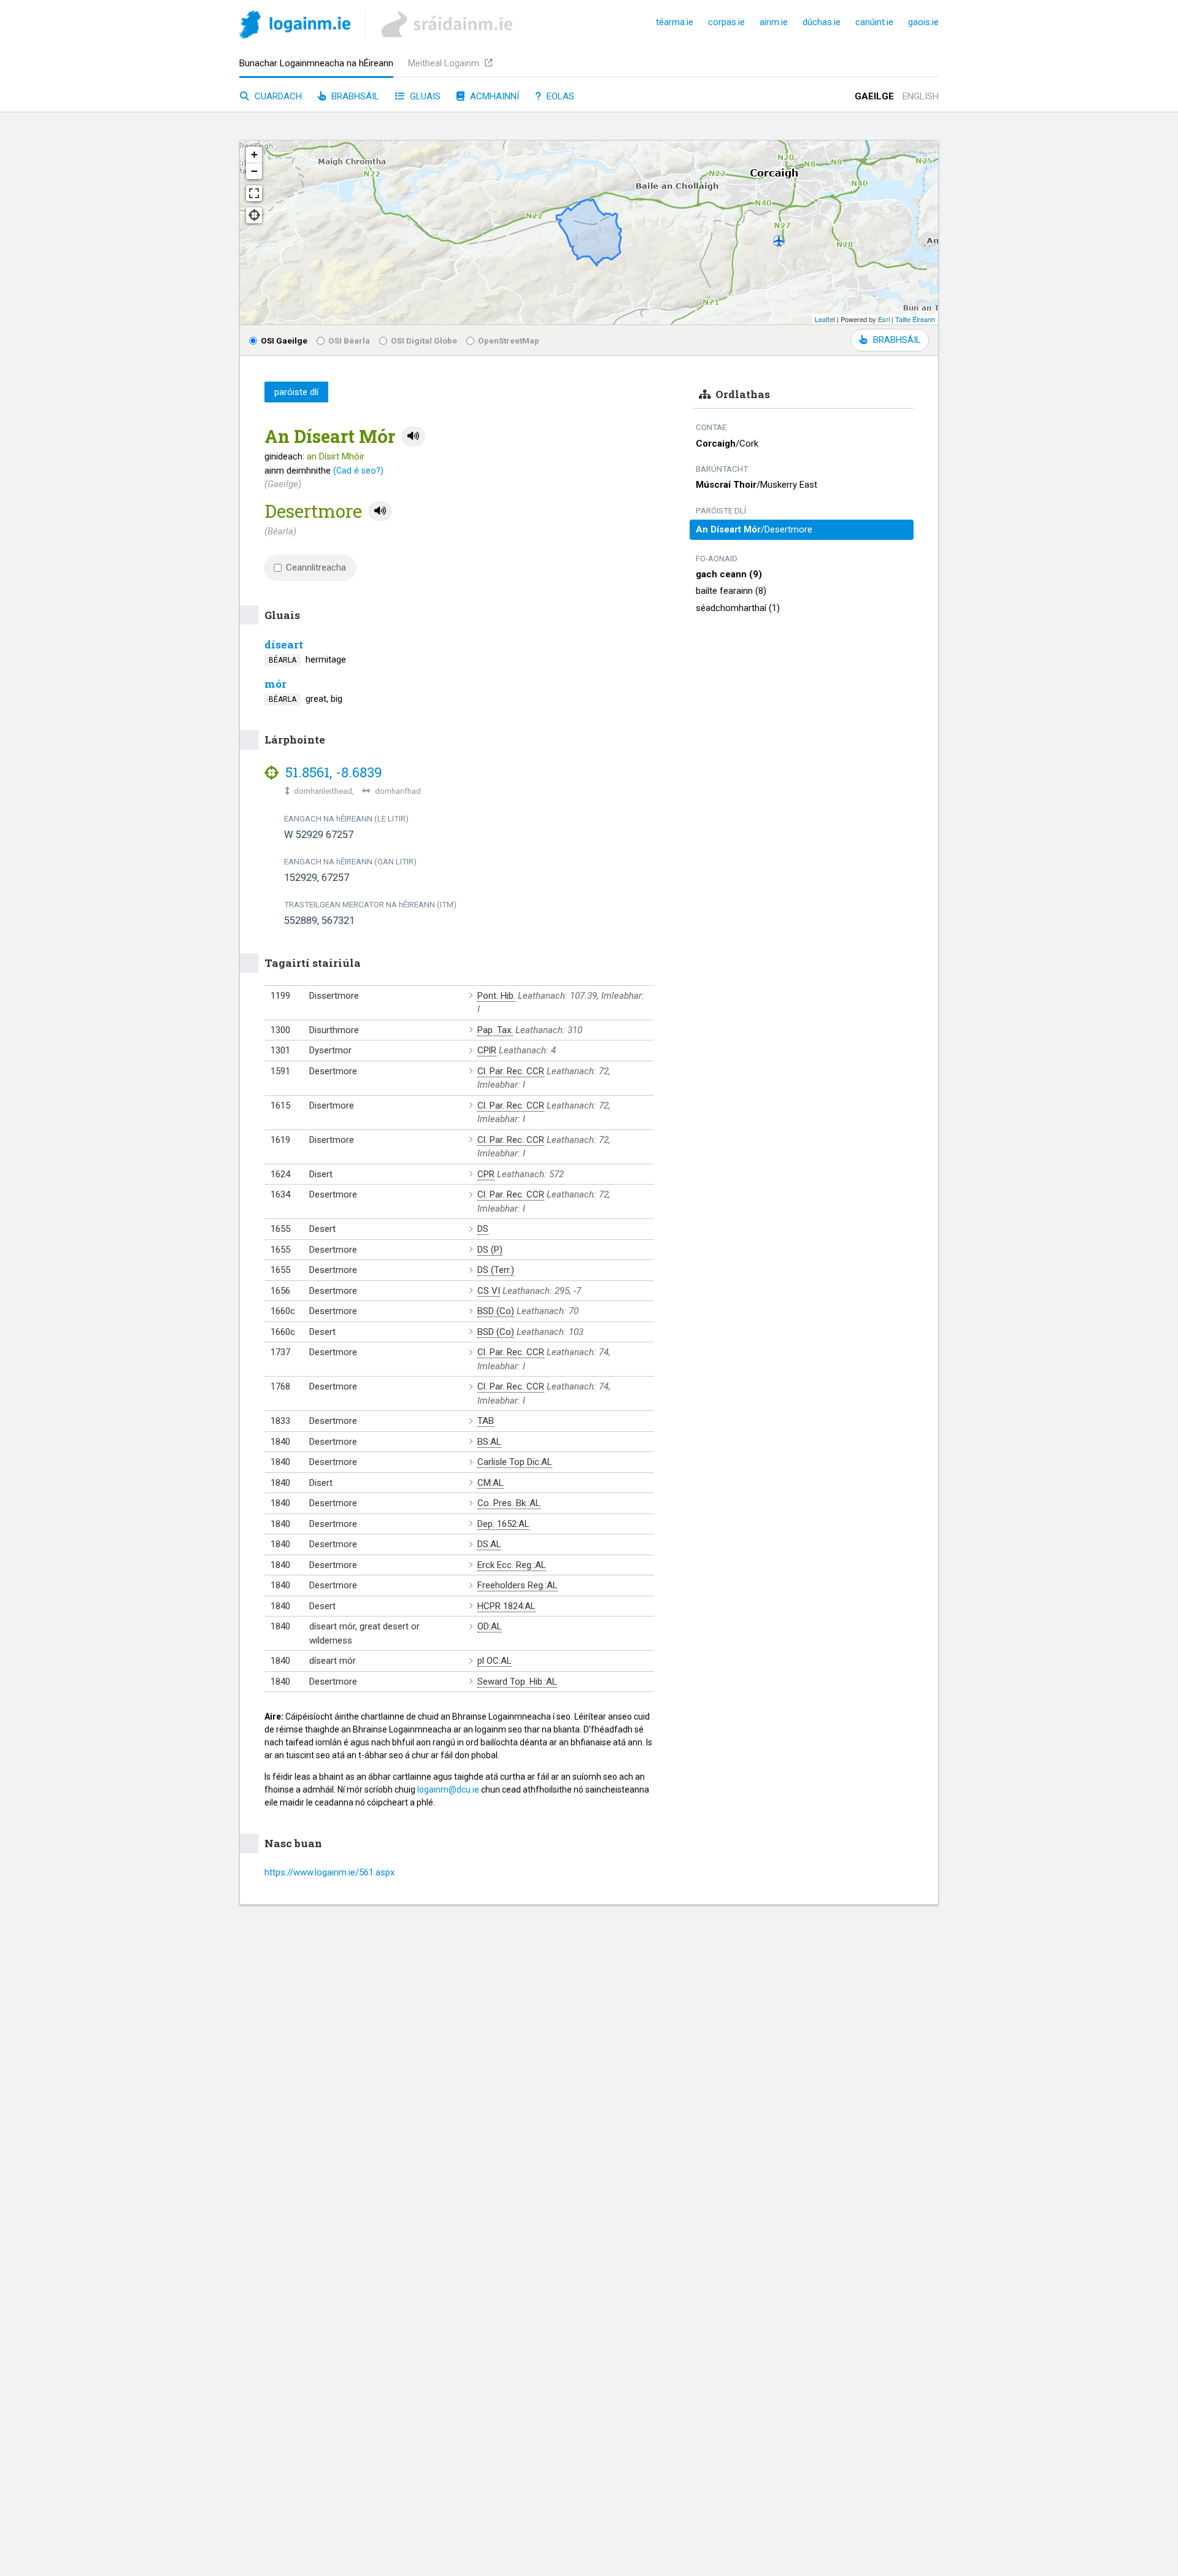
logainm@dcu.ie (448, 1790)
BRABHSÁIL (897, 340)
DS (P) (490, 1250)
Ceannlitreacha (316, 567)
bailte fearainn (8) (731, 591)
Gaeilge (874, 96)
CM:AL (491, 1483)
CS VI (489, 1291)
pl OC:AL (495, 1661)
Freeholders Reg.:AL (518, 1585)
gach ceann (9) (729, 574)
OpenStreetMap (509, 340)
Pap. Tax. (495, 1030)
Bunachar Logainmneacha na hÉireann (316, 63)
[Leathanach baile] (295, 27)
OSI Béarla (349, 340)
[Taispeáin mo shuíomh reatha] (254, 215)
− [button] (254, 171)
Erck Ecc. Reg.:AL (512, 1565)
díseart (284, 644)
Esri (884, 319)
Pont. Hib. (496, 996)
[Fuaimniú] (413, 436)
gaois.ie (923, 22)
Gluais (424, 96)
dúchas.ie (822, 22)
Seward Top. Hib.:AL (517, 1682)
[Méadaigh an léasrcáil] (254, 193)
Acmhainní (493, 96)
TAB (486, 1421)
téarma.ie (675, 22)
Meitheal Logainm (445, 63)
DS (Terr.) (496, 1270)
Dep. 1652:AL (503, 1524)
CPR (486, 1174)
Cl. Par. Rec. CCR (511, 1071)
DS (483, 1229)
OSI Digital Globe (424, 340)
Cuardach (277, 96)
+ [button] (254, 154)
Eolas (559, 96)
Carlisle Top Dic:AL (515, 1462)
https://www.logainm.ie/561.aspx (329, 1872)
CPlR (487, 1050)
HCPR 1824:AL (506, 1606)
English (921, 96)
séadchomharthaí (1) (738, 608)
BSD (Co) (496, 1311)
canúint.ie (874, 22)
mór (275, 684)
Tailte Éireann (915, 319)
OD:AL (490, 1626)
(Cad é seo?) (358, 471)
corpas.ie (726, 22)
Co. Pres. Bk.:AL (509, 1503)
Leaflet (825, 319)
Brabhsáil (354, 96)
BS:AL (489, 1442)
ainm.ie (774, 22)
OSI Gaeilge (284, 340)
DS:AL (489, 1544)
